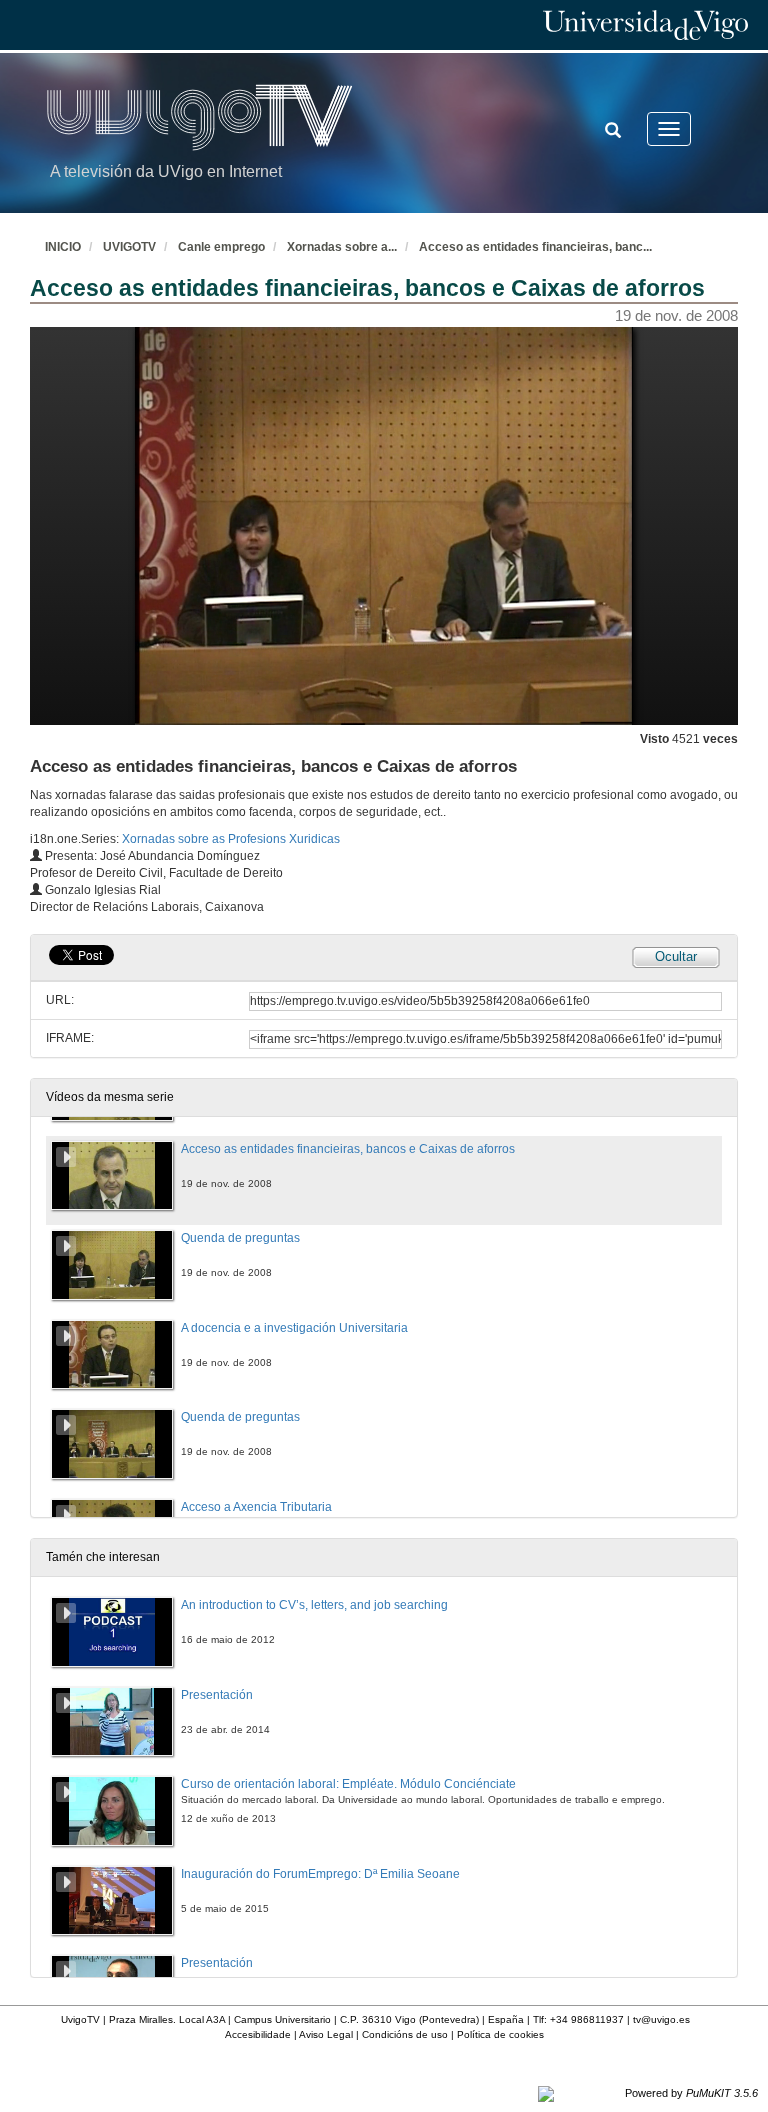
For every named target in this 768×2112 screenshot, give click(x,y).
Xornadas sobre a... (342, 247)
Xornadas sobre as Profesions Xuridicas (231, 839)
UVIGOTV (129, 247)
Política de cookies (500, 2034)
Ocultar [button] (676, 956)
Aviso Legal (326, 2034)
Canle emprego (221, 247)
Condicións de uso (405, 2034)
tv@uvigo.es (661, 2019)
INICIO (63, 247)
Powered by (691, 2093)
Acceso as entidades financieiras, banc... (535, 247)
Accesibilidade (258, 2034)
